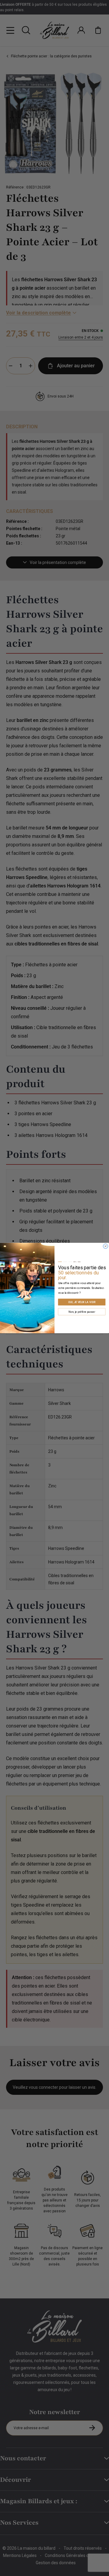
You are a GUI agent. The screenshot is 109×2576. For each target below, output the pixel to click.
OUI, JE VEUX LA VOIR (82, 1302)
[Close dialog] (106, 1246)
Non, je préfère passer (82, 1312)
